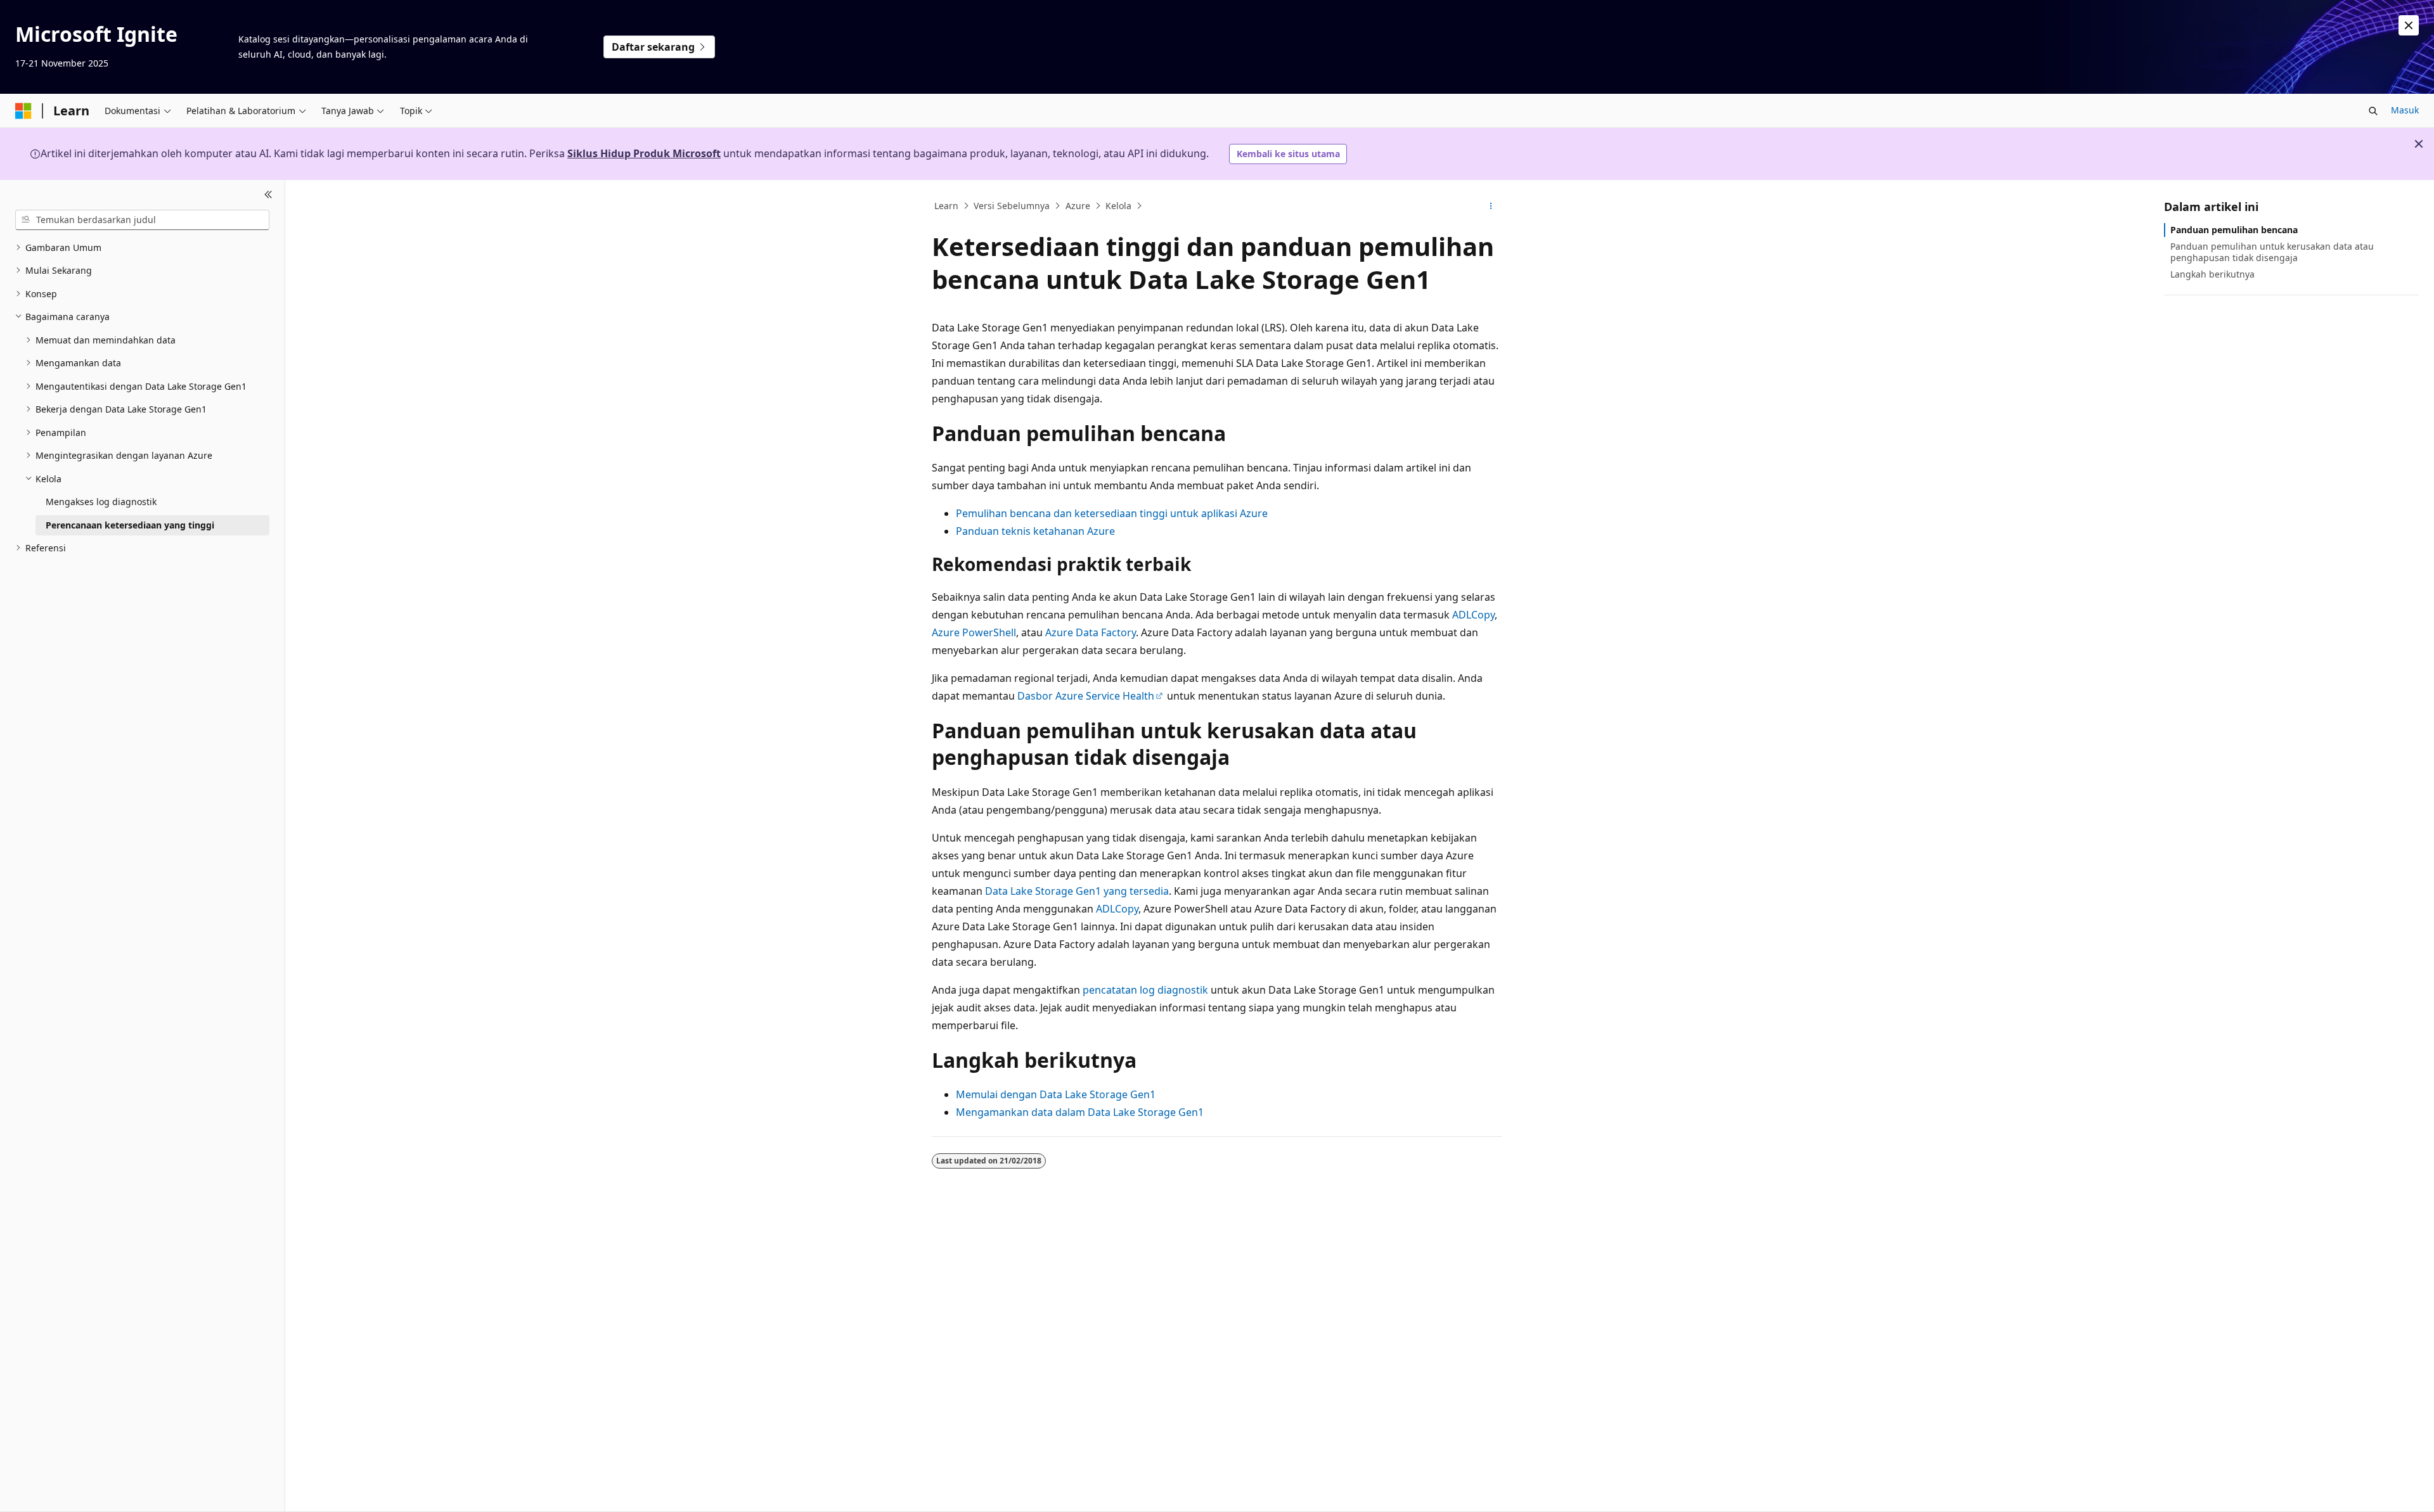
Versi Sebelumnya (1012, 206)
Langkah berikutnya (2212, 274)
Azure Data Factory (1091, 632)
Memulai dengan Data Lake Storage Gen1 (1056, 1094)
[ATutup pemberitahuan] (2409, 25)
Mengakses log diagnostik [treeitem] (101, 502)
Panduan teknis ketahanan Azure (1035, 531)
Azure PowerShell (974, 632)
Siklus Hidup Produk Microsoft (644, 153)
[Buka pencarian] (2373, 111)
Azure (1078, 206)
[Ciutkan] (268, 195)
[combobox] (142, 220)
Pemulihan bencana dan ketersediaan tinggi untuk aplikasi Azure (1112, 513)
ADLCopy (1473, 615)
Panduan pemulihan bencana (2234, 230)
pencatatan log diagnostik (1145, 990)
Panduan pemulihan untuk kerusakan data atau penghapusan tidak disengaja (2272, 252)
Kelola (1118, 206)
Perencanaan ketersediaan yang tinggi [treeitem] (130, 525)
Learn (946, 206)
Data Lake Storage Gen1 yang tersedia (1077, 891)
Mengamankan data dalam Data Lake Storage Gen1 (1080, 1112)
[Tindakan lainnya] (1491, 206)
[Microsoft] (23, 111)
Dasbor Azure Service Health (1086, 696)
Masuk (2405, 110)
